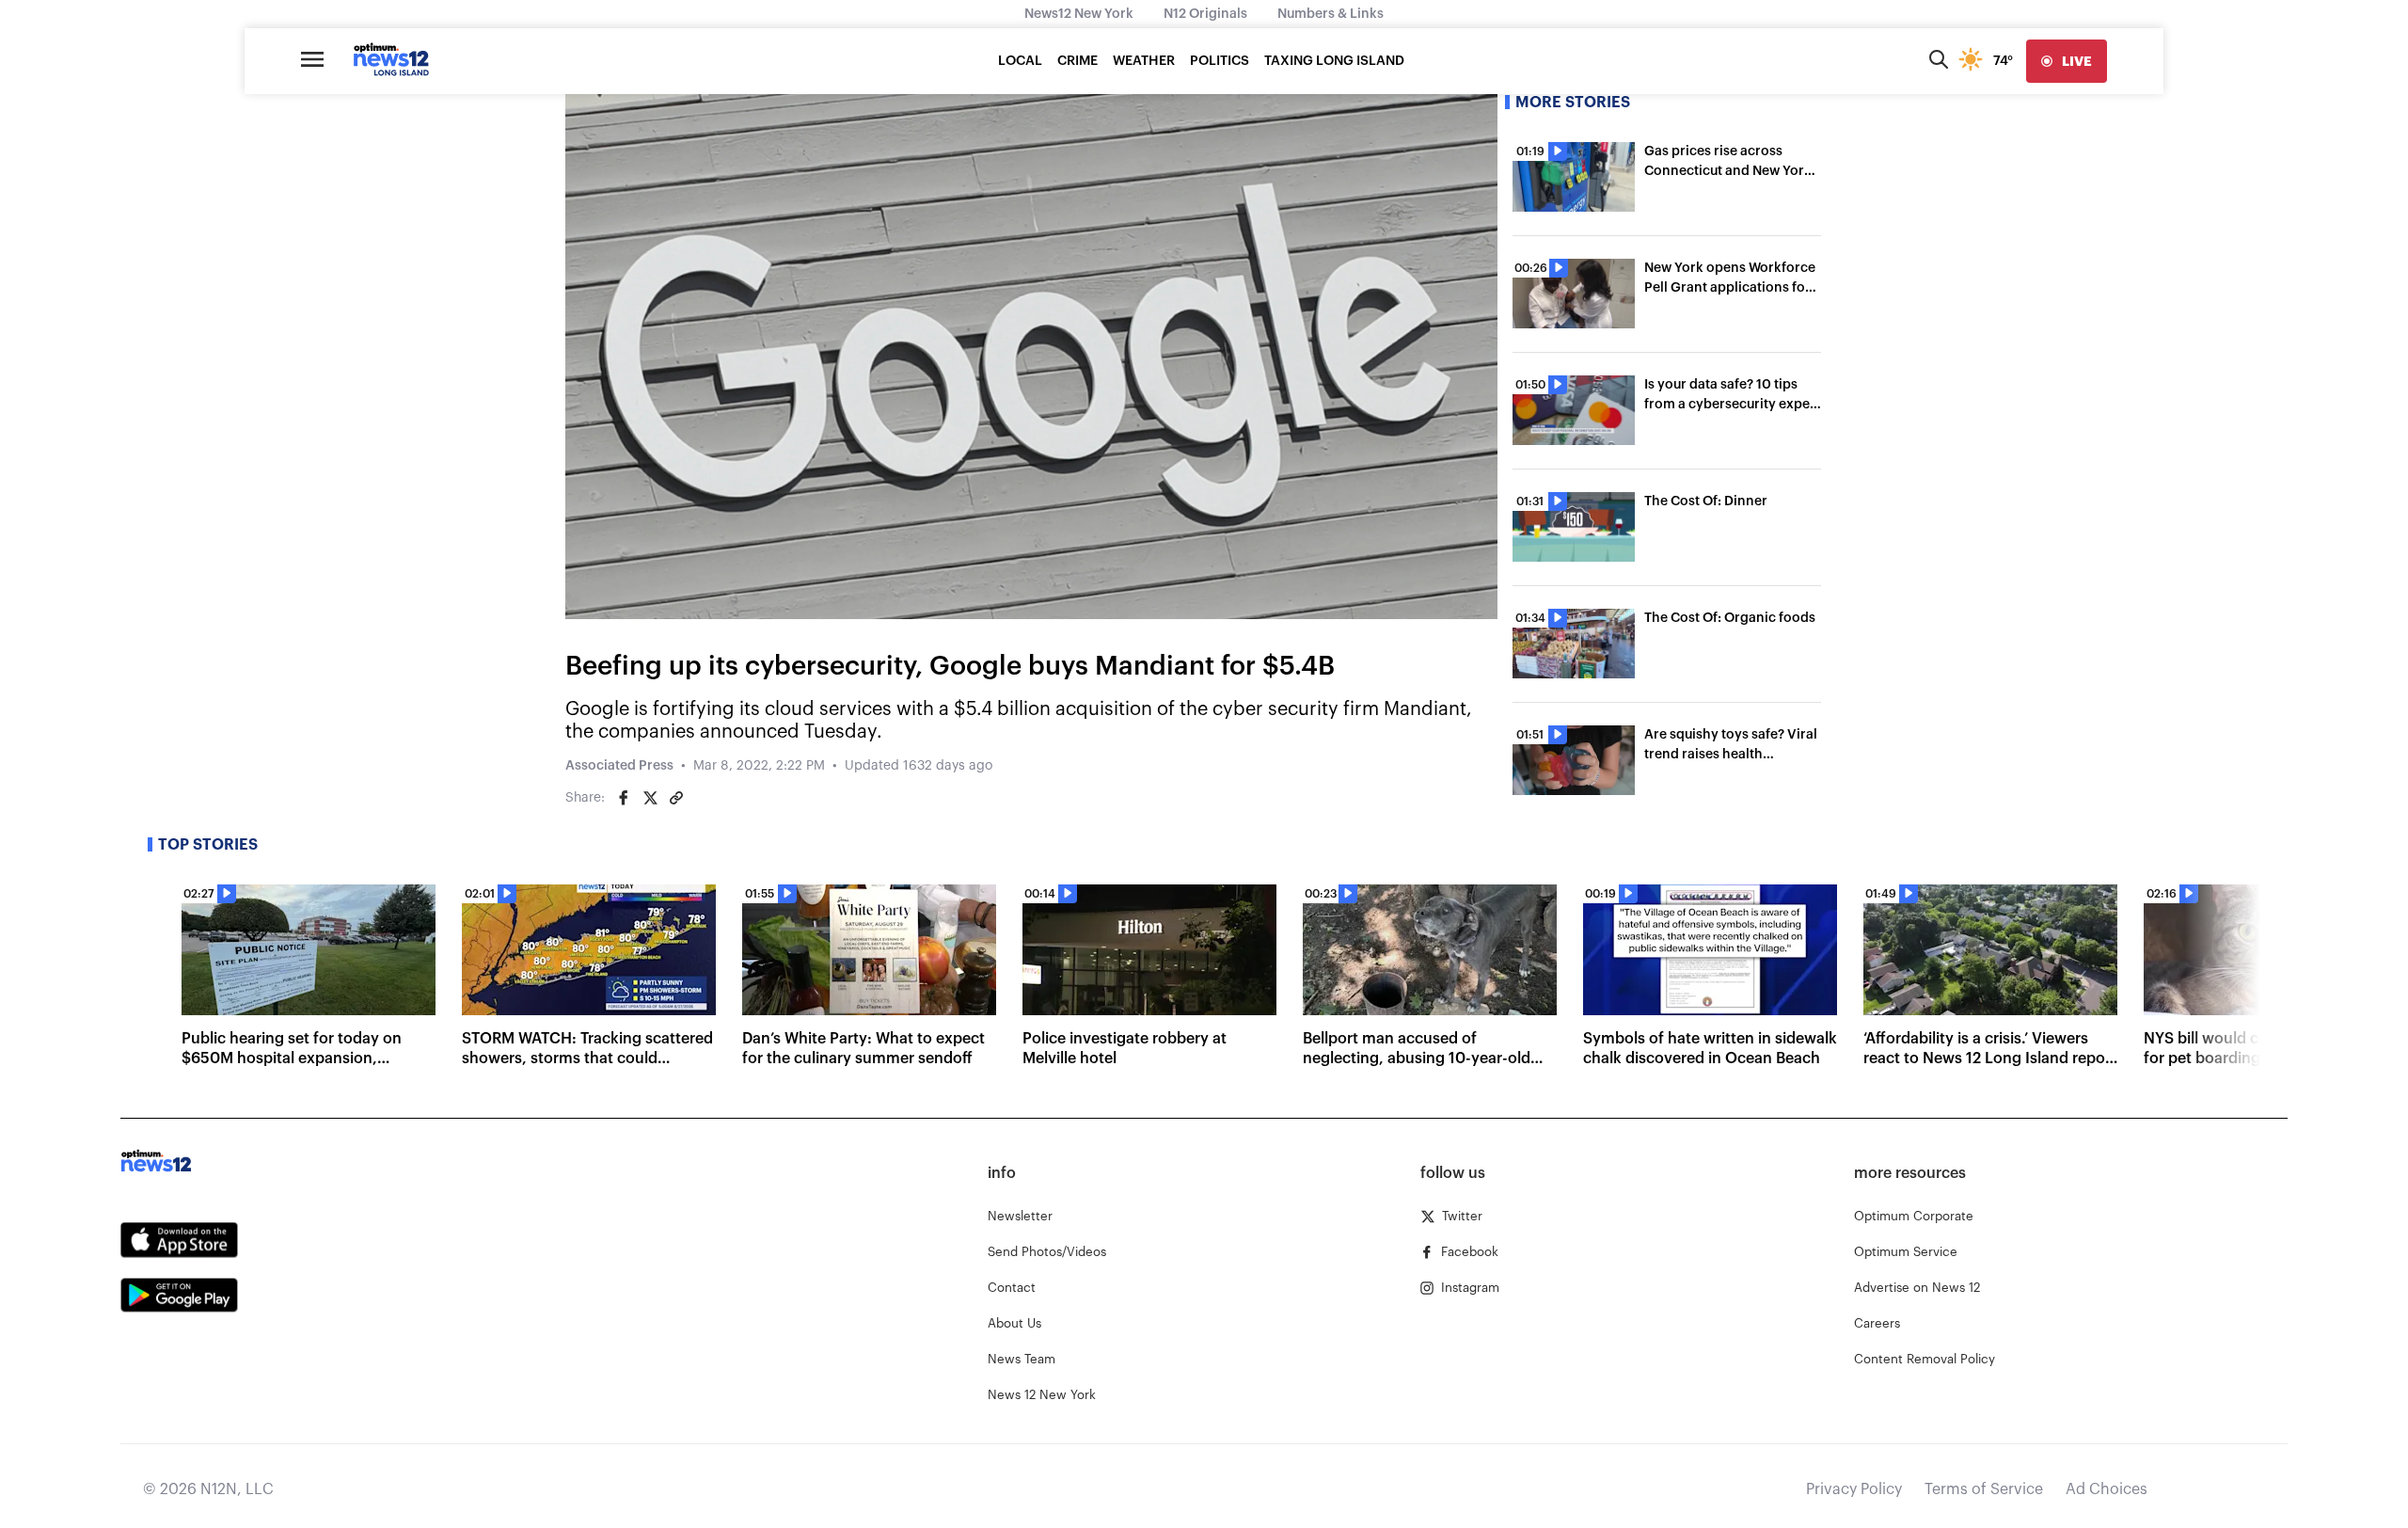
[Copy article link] (676, 798)
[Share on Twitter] (650, 798)
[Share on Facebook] (624, 798)
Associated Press (619, 766)
